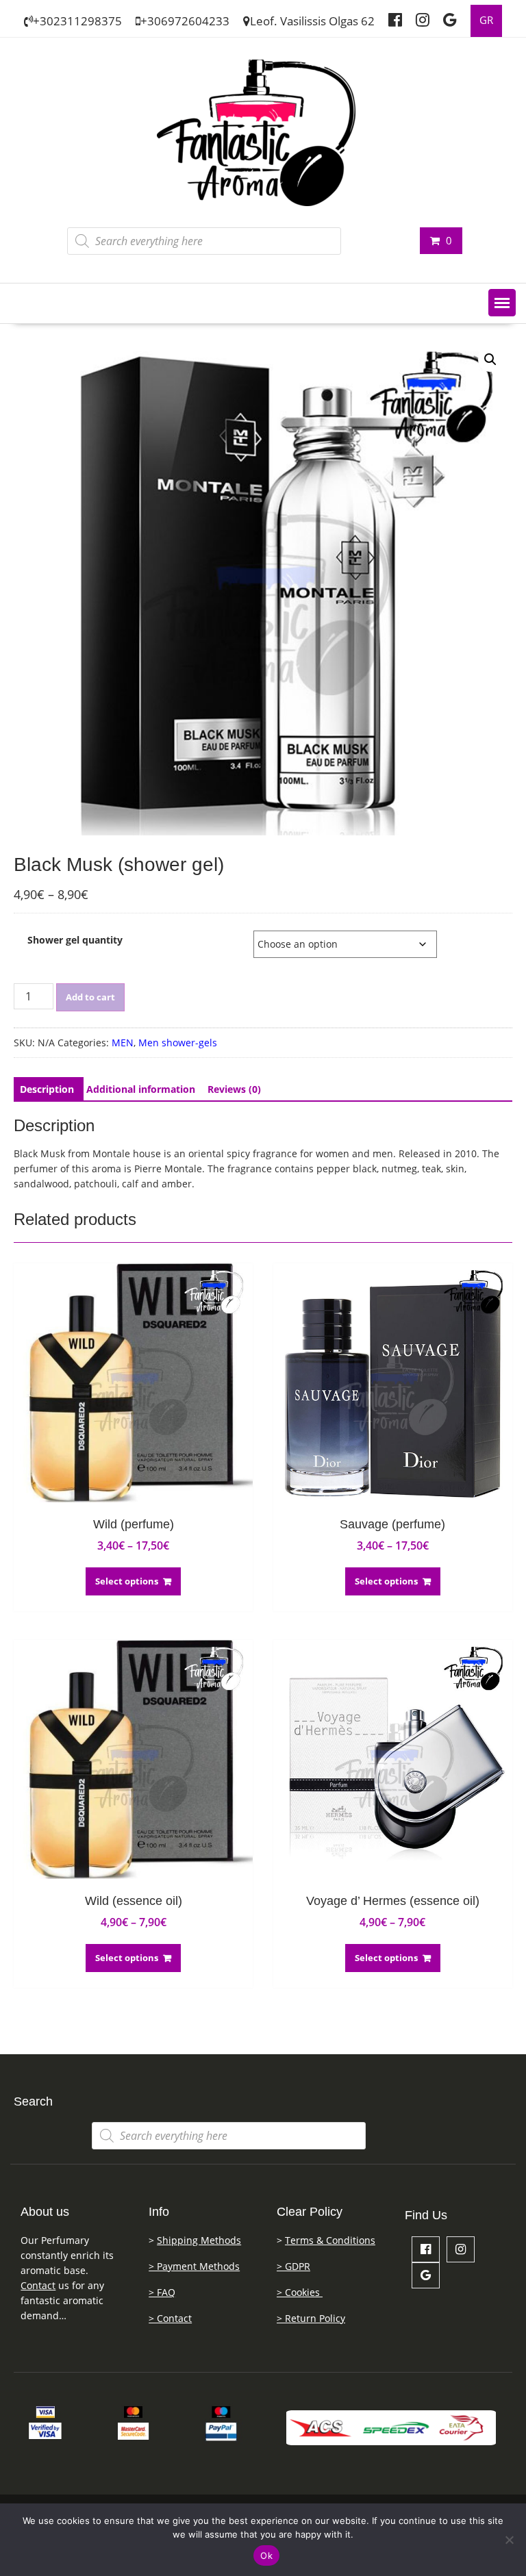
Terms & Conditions (330, 2240)
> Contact (170, 2318)
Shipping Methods (199, 2240)
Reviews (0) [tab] (234, 1089)
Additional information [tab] (141, 1089)
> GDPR (293, 2266)
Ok (266, 2555)
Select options (127, 1581)
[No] (509, 2540)
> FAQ (162, 2292)
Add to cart (90, 997)
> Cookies (300, 2292)
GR (486, 20)
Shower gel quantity (75, 940)
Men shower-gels (178, 1043)
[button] (502, 303)
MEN (123, 1043)
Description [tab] (47, 1089)
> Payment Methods (194, 2266)
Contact (38, 2285)
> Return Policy (311, 2318)
